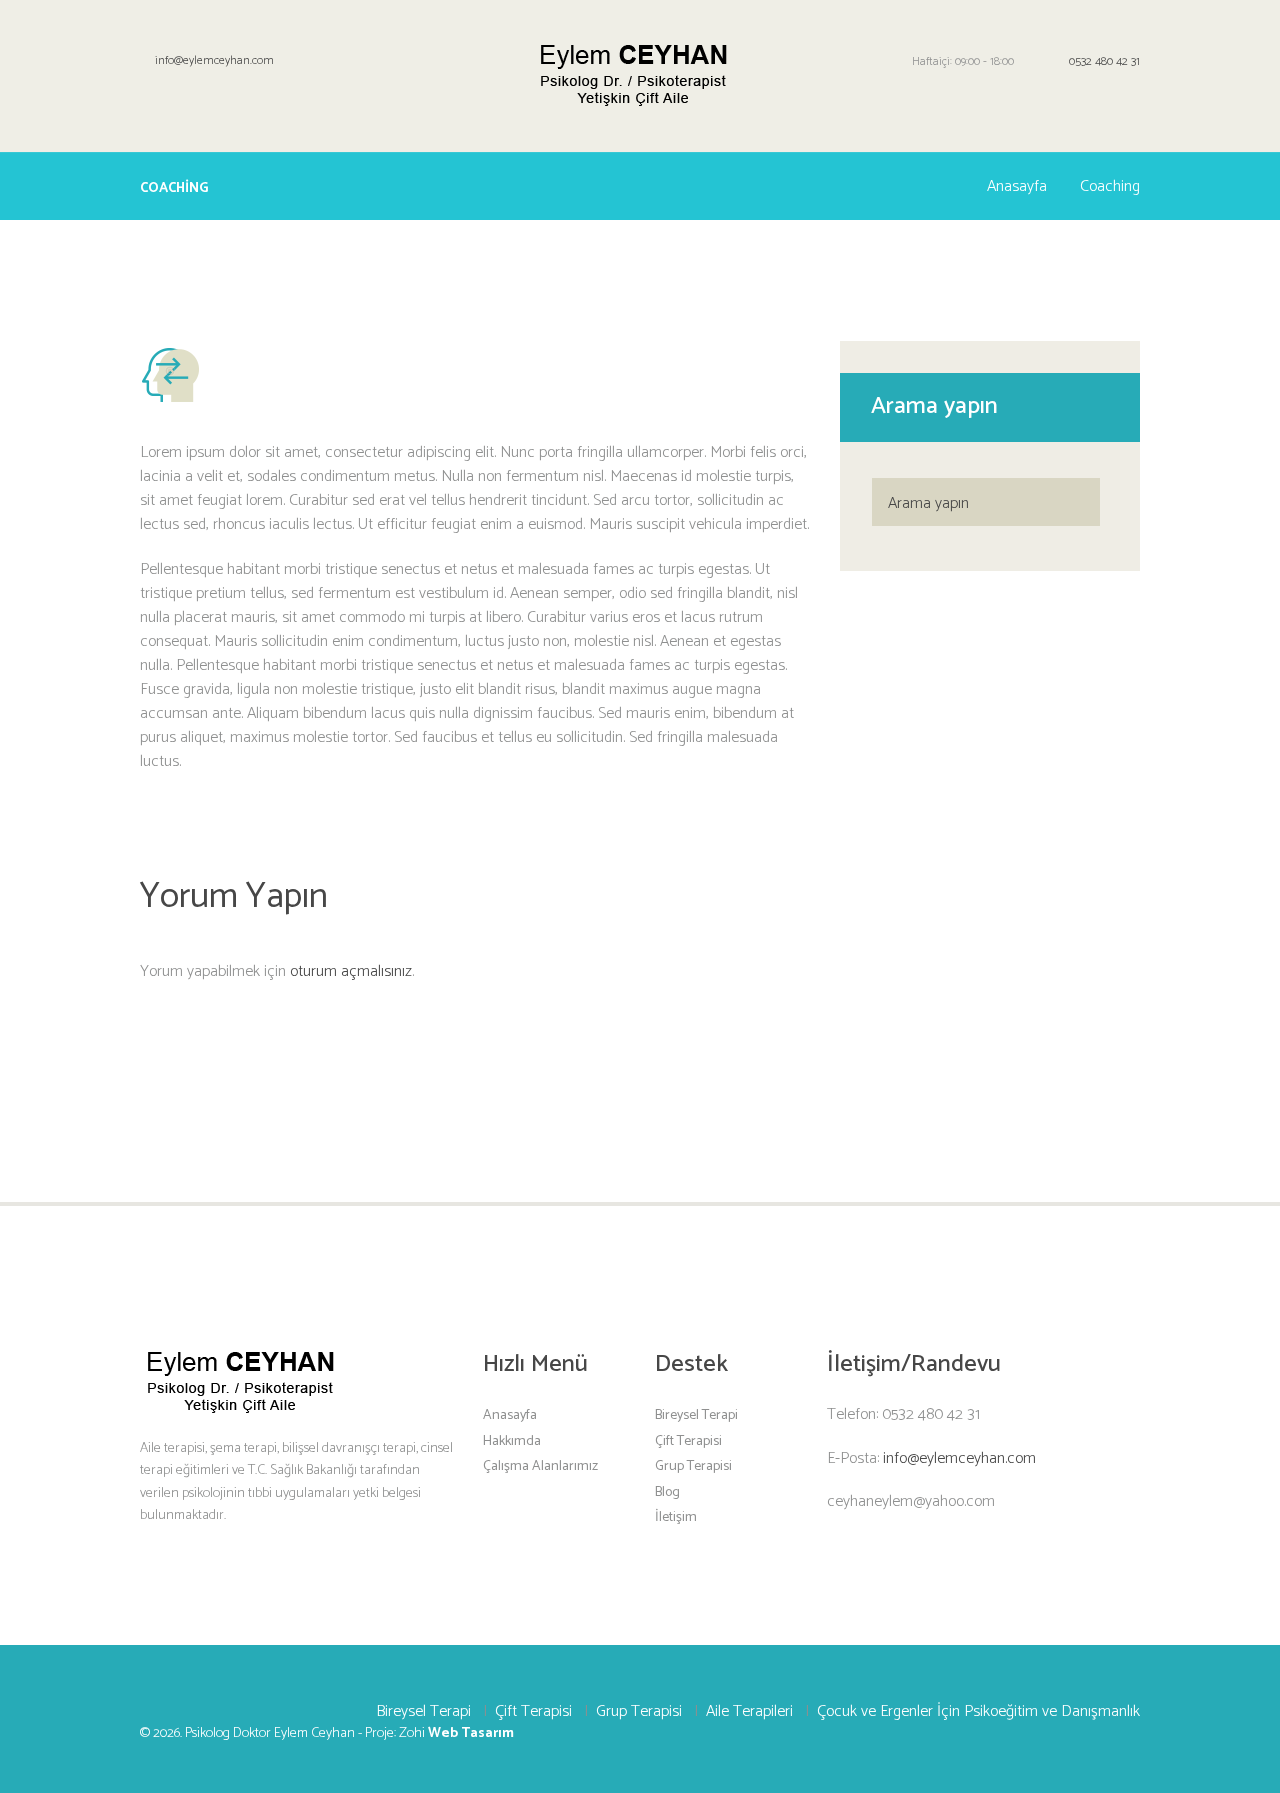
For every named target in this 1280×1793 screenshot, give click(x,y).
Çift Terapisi (688, 1440)
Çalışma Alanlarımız (540, 1466)
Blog (667, 1491)
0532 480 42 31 (1104, 61)
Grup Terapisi (693, 1466)
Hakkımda (512, 1440)
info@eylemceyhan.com (214, 60)
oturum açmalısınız (351, 971)
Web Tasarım (471, 1733)
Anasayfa (1017, 187)
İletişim (676, 1517)
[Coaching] (170, 371)
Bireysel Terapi (696, 1415)
